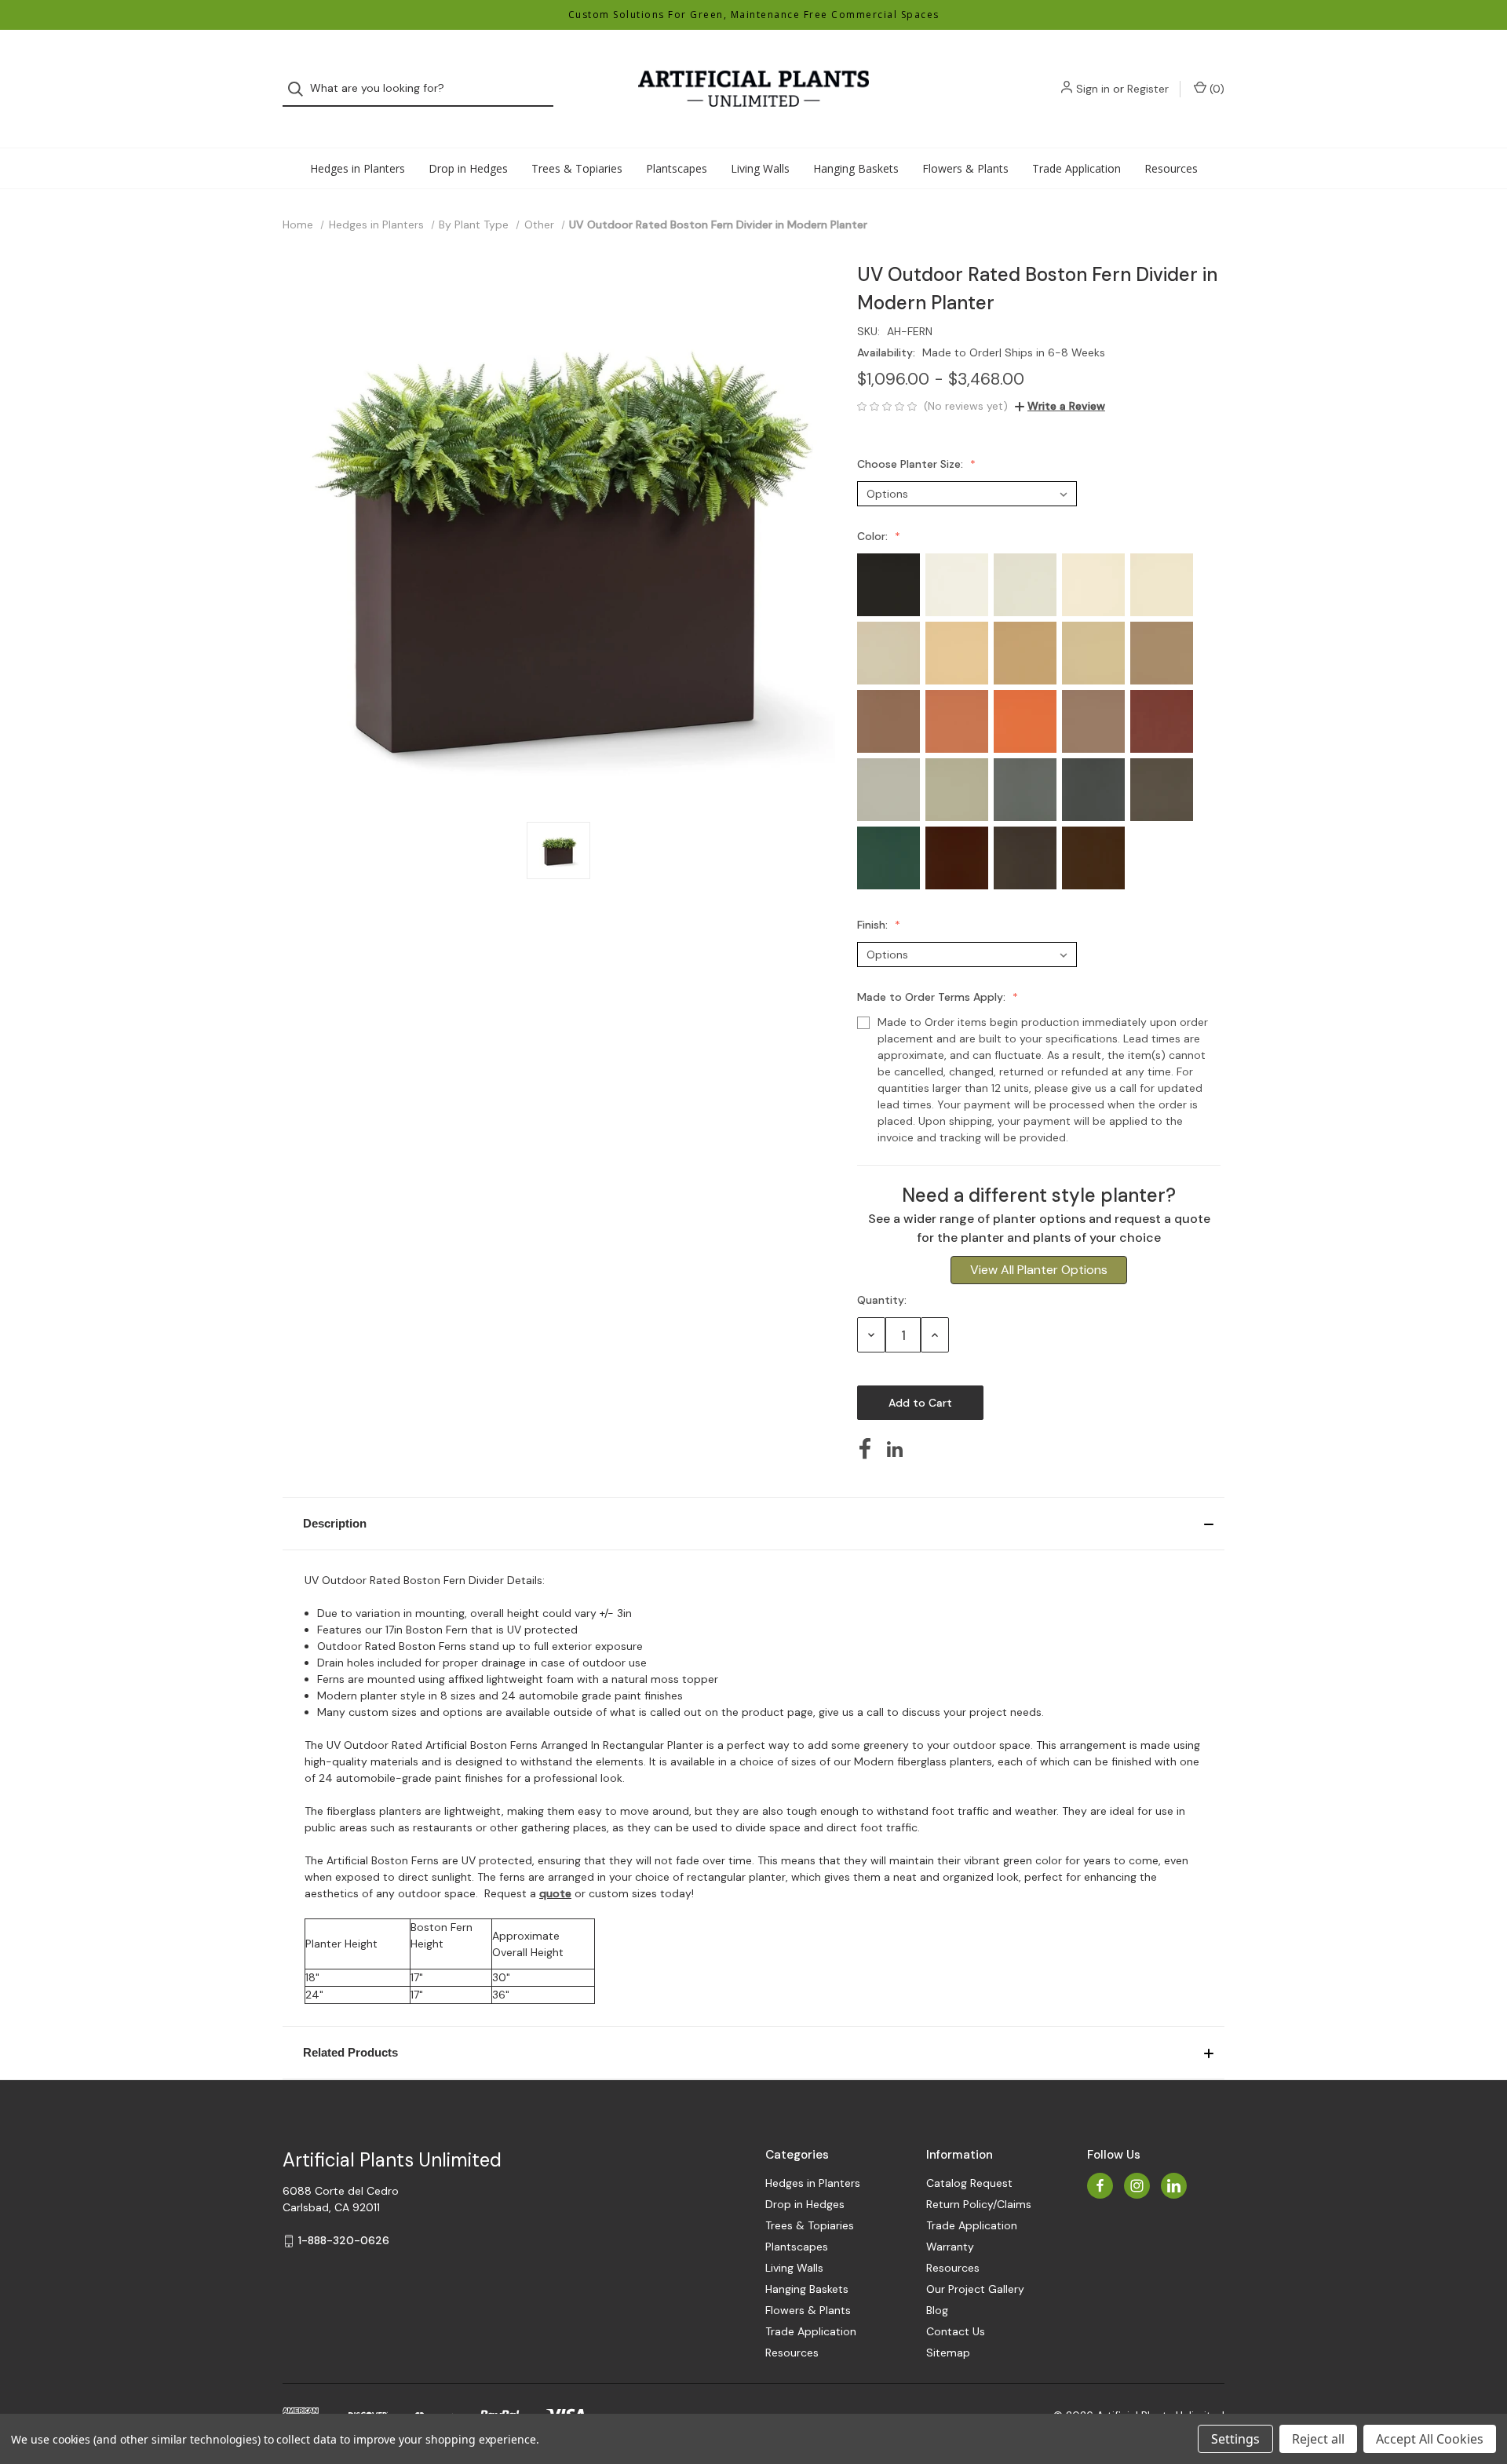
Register (1148, 89)
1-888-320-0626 (344, 2240)
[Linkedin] (895, 1449)
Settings (1235, 2439)
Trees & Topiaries (577, 168)
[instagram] (1137, 2186)
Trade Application (1076, 168)
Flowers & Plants (965, 168)
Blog (937, 2310)
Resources (1171, 168)
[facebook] (1100, 2186)
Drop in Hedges (468, 168)
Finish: (874, 925)
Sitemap (948, 2353)
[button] (753, 1524)
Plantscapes (677, 168)
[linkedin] (1174, 2186)
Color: (874, 536)
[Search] (300, 89)
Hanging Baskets (856, 168)
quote (555, 1893)
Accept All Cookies (1430, 2439)
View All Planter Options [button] (1039, 1270)
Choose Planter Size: (912, 464)
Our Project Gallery (975, 2289)
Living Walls (760, 168)
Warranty (950, 2247)
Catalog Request (969, 2183)
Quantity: (882, 1300)
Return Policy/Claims (979, 2204)
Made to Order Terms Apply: (933, 997)
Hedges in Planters (358, 168)
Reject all (1318, 2439)
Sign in (1093, 89)
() (1215, 89)
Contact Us (956, 2331)
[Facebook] (865, 1449)
